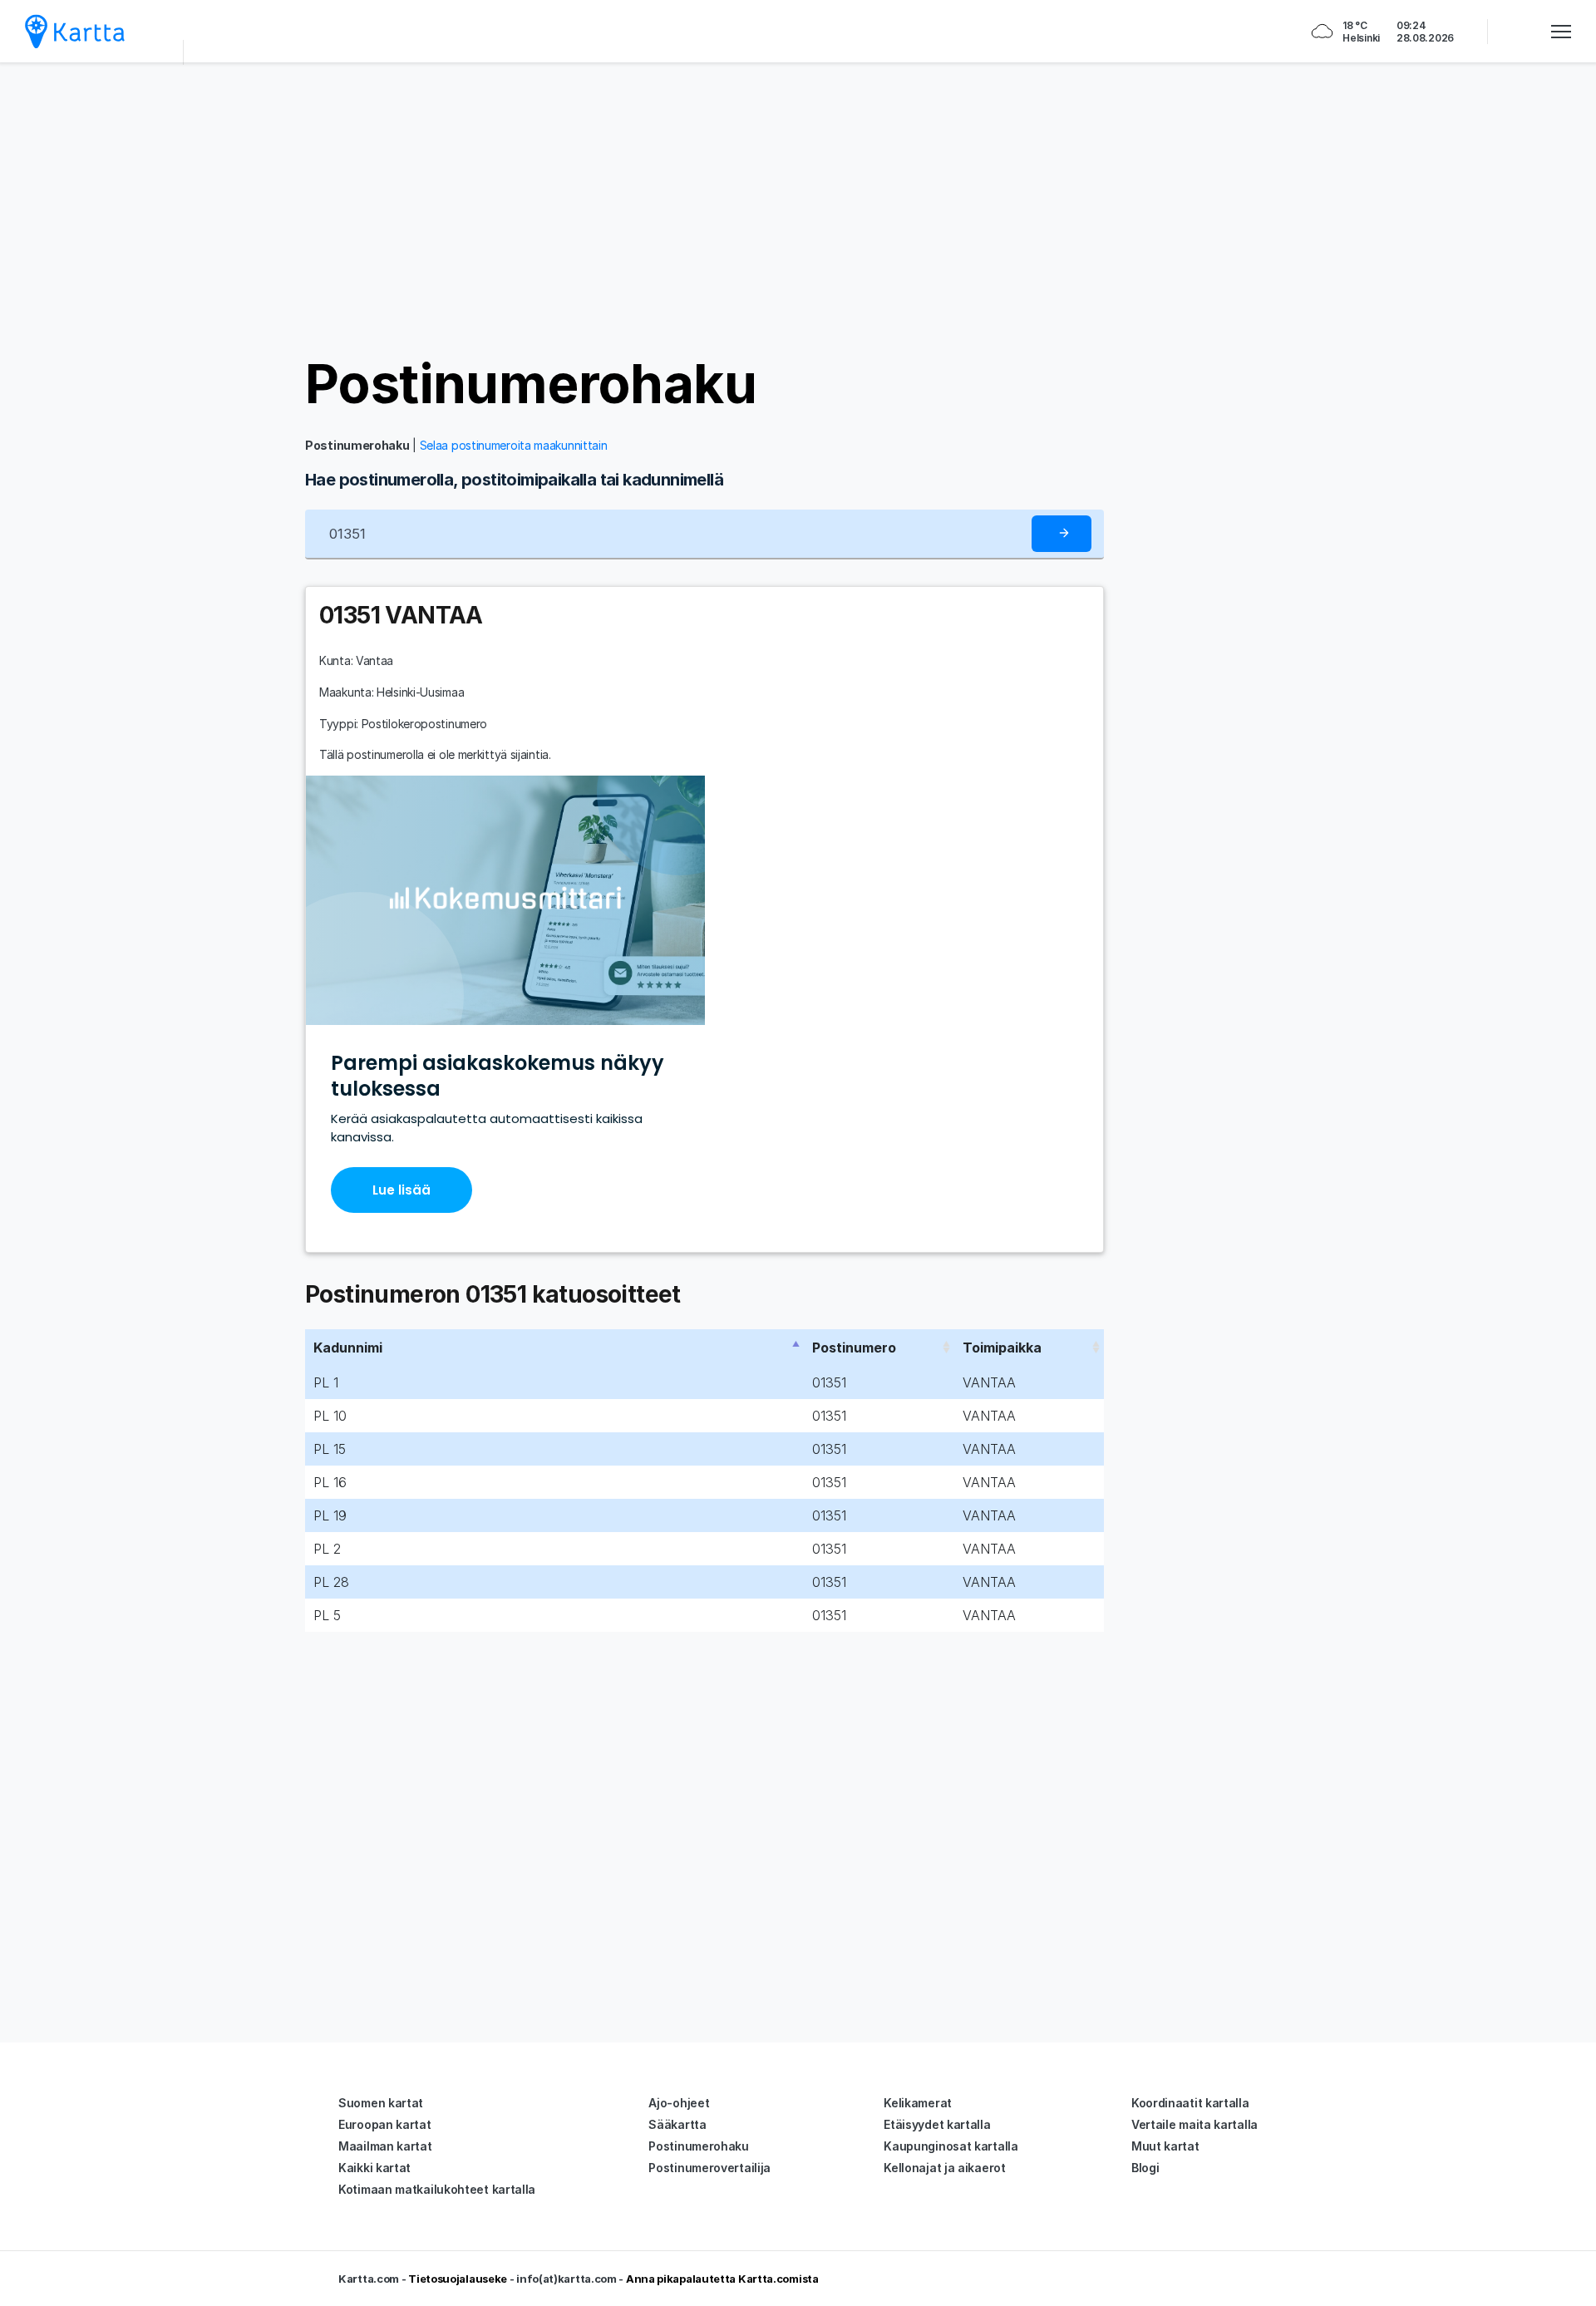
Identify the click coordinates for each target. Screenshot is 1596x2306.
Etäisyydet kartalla (937, 2124)
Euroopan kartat (385, 2124)
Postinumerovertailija (709, 2168)
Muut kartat (1165, 2146)
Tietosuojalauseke (458, 2279)
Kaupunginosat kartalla (951, 2146)
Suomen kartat (381, 2103)
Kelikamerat (918, 2103)
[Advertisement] (798, 208)
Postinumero (854, 1348)
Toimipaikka (1002, 1348)
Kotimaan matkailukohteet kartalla (437, 2189)
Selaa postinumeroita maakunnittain (514, 445)
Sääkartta (677, 2124)
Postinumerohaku (531, 384)
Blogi (1145, 2168)
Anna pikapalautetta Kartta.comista (722, 2279)
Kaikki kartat (374, 2168)
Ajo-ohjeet (679, 2103)
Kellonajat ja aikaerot (944, 2168)
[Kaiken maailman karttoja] (75, 31)
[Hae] (1062, 534)
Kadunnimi (348, 1348)
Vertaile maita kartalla (1195, 2124)
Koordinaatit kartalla (1190, 2103)
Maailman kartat (385, 2146)
